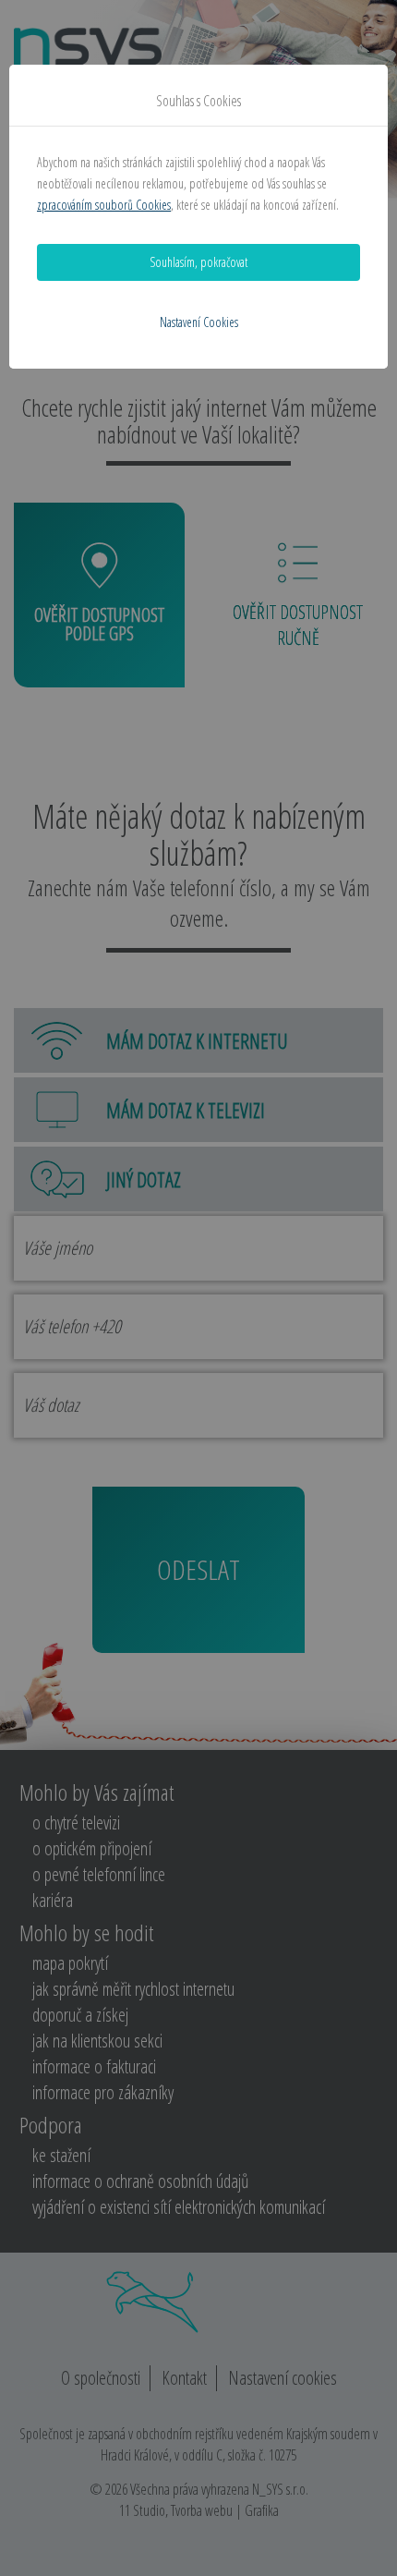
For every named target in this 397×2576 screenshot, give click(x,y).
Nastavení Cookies (199, 322)
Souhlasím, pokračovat (198, 262)
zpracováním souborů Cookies (104, 205)
